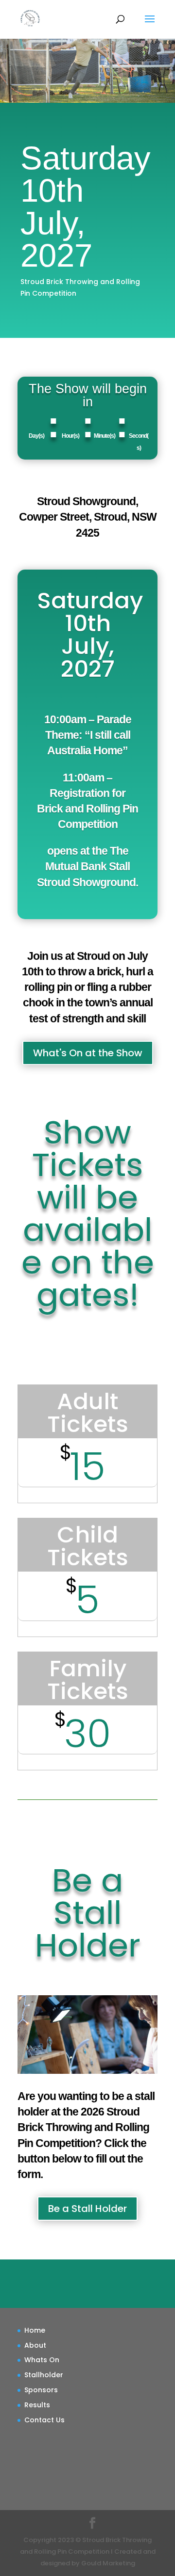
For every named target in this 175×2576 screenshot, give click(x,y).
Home (35, 2330)
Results (37, 2405)
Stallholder (44, 2375)
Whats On (42, 2360)
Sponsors (41, 2390)
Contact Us (44, 2420)
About (35, 2345)
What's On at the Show (88, 1053)
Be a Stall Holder (87, 2209)
